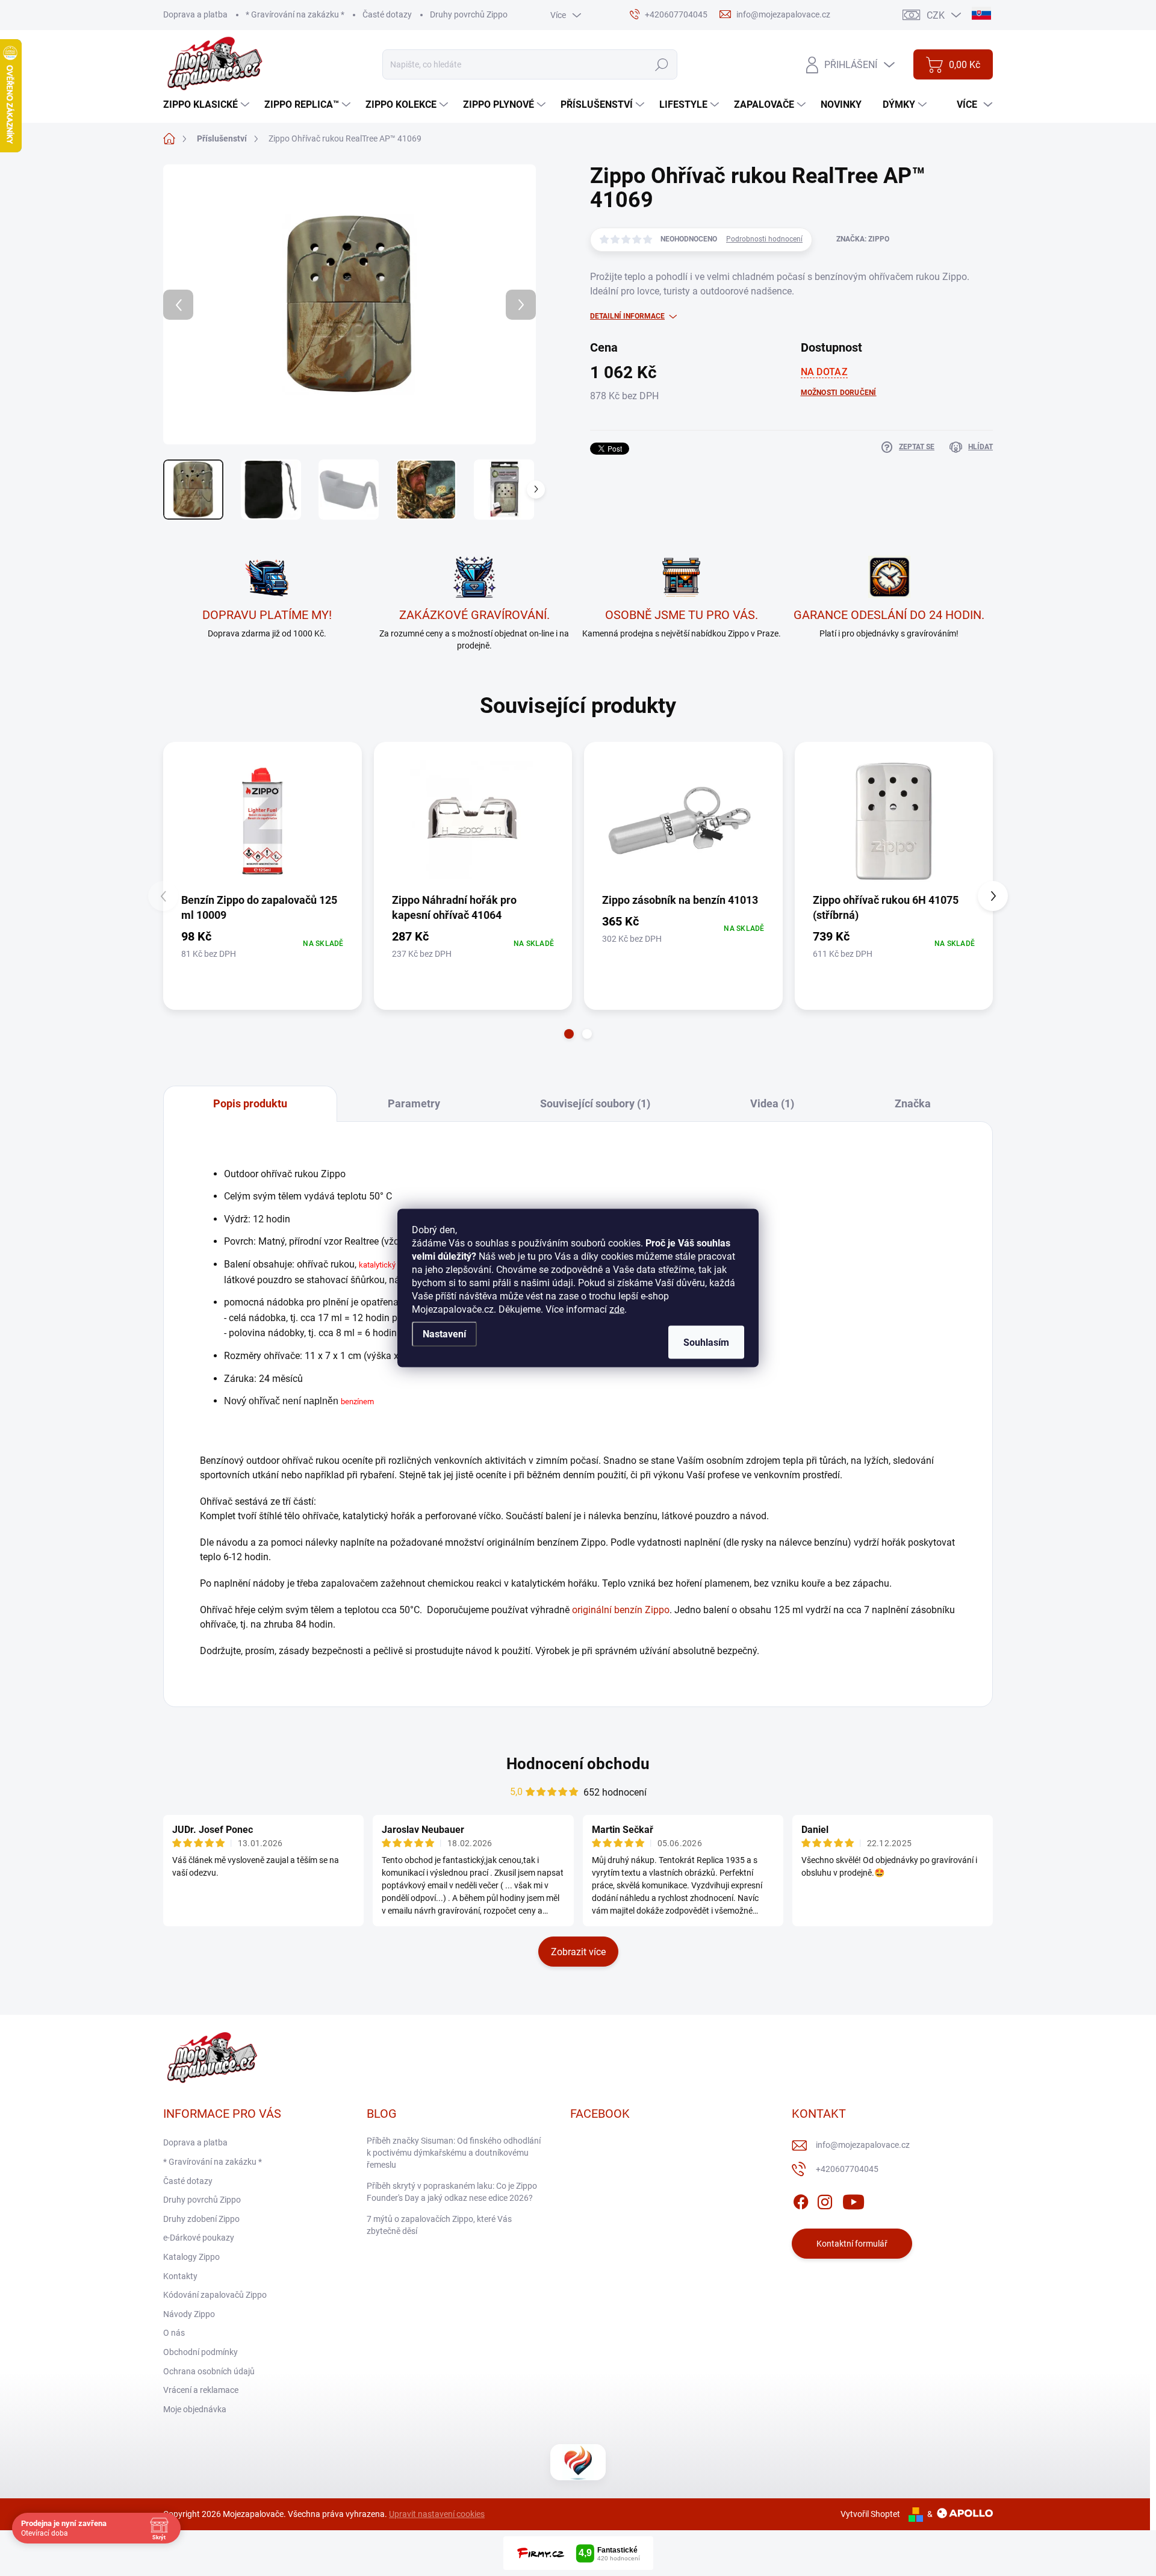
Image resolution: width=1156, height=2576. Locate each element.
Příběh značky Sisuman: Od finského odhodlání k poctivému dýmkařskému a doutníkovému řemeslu (454, 2152)
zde (617, 1309)
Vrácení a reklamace (201, 2390)
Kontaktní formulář (852, 2244)
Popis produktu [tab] (250, 1103)
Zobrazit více (578, 1952)
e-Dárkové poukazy (199, 2238)
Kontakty (180, 2276)
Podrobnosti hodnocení (764, 239)
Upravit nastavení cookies (437, 2514)
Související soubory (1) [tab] (595, 1103)
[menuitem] (208, 105)
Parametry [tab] (414, 1103)
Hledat (661, 64)
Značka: (863, 239)
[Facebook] (801, 2200)
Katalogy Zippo (191, 2257)
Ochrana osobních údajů (209, 2371)
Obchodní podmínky (200, 2352)
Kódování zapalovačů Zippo (215, 2295)
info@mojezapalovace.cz (863, 2145)
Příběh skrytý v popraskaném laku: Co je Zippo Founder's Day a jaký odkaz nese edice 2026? (452, 2192)
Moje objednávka (195, 2409)
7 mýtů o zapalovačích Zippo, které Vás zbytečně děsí (439, 2225)
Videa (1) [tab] (772, 1103)
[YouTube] (853, 2200)
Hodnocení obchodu (578, 1764)
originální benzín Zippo (621, 1610)
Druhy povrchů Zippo (469, 14)
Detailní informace (627, 316)
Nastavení (444, 1334)
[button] (569, 1034)
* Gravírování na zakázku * (295, 14)
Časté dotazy (387, 14)
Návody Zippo (189, 2314)
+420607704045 (847, 2169)
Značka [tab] (913, 1103)
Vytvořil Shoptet (870, 2514)
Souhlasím (706, 1342)
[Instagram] (825, 2200)
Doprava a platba (195, 14)
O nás (174, 2333)
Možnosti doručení (839, 393)
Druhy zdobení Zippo (201, 2219)
